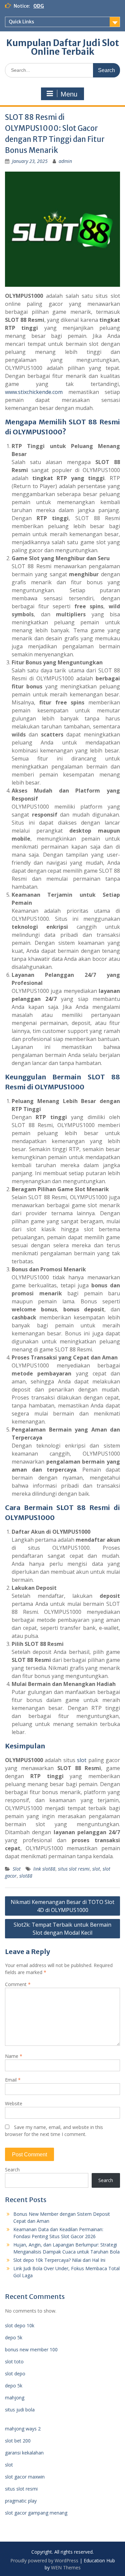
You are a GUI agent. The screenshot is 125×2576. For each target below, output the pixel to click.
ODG (39, 6)
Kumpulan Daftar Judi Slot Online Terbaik (63, 47)
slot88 (26, 1876)
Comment (18, 1984)
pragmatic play (21, 2501)
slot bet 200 (18, 2441)
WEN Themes (66, 2567)
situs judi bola (20, 2410)
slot (82, 1760)
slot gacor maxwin (25, 2477)
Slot (17, 1869)
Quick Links (21, 22)
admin (65, 161)
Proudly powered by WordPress (44, 2560)
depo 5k (14, 2337)
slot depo (15, 2374)
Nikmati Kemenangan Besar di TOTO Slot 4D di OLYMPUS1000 (62, 1906)
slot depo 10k (20, 2325)
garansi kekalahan (24, 2453)
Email (13, 2080)
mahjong (15, 2398)
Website (14, 2103)
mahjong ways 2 (23, 2429)
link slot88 (44, 1869)
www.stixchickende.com (34, 392)
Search (12, 2170)
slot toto (14, 2362)
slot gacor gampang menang (36, 2513)
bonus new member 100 (31, 2349)
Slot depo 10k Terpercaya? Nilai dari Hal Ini (59, 2260)
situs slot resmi (74, 1869)
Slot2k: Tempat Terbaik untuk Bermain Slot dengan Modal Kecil (62, 1929)
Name (14, 2056)
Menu (69, 94)
